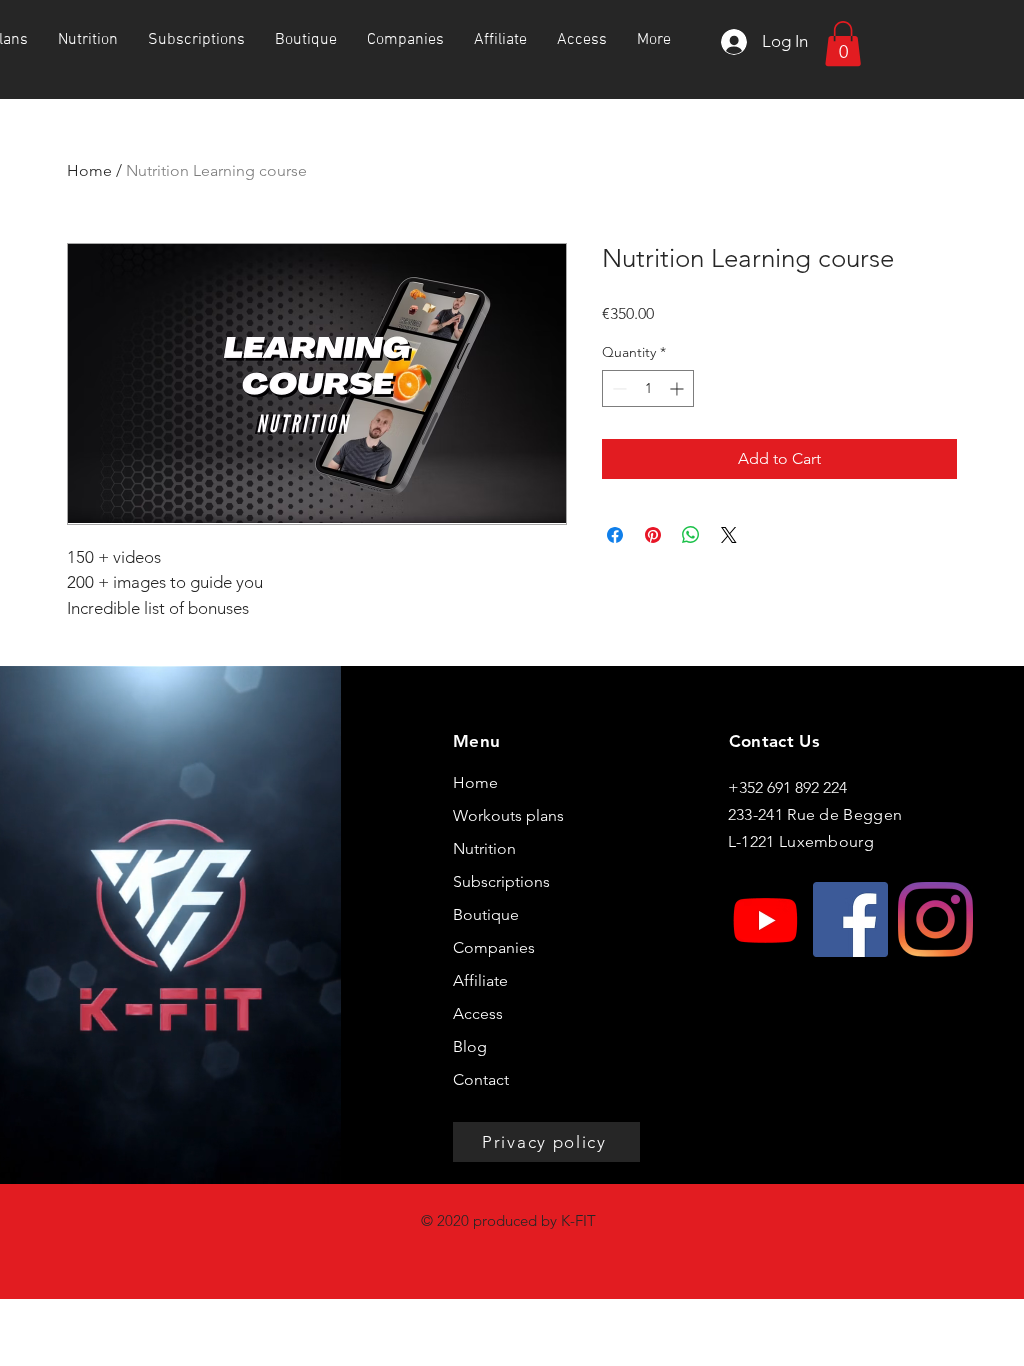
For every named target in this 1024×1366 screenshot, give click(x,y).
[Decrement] (617, 388)
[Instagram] (935, 919)
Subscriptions (501, 881)
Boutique (486, 914)
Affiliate (480, 980)
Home (89, 170)
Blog (470, 1046)
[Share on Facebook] (615, 535)
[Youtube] (765, 919)
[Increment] (678, 388)
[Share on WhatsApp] (691, 535)
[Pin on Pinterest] (653, 535)
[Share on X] (729, 535)
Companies (494, 947)
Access (478, 1013)
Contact (481, 1079)
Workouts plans (508, 815)
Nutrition (484, 848)
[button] (843, 43)
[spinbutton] (648, 388)
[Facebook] (850, 919)
